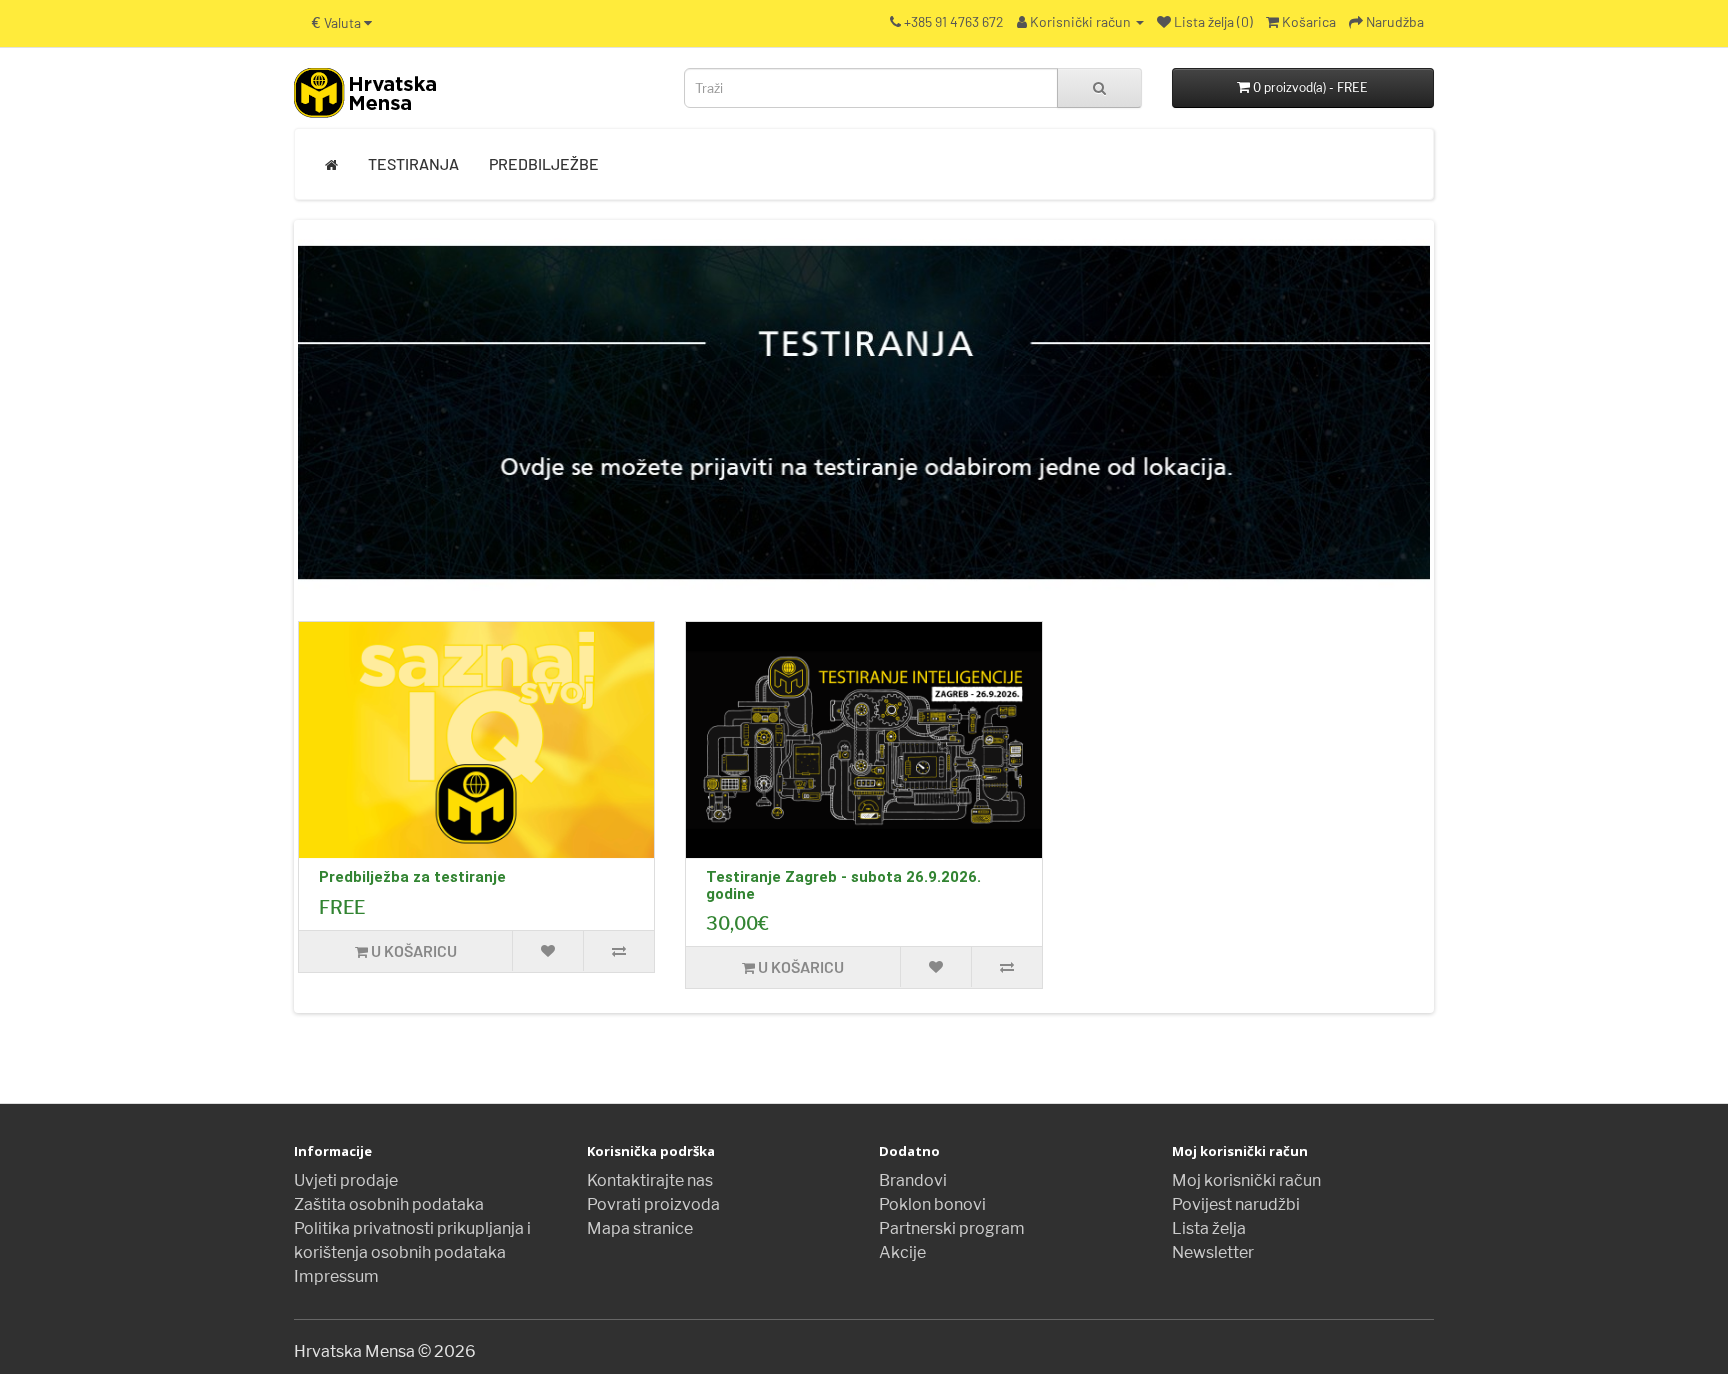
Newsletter (1213, 1252)
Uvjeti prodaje (346, 1180)
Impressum (336, 1276)
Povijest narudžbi (1236, 1204)
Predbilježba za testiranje (412, 877)
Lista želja (1209, 1228)
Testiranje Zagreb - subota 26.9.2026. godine (843, 885)
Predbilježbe (544, 163)
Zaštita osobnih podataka (389, 1204)
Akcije (902, 1252)
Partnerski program (952, 1228)
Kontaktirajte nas (650, 1180)
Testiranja (413, 163)
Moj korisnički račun (1246, 1180)
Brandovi (913, 1180)
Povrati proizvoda (653, 1204)
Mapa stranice (640, 1228)
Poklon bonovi (932, 1204)
